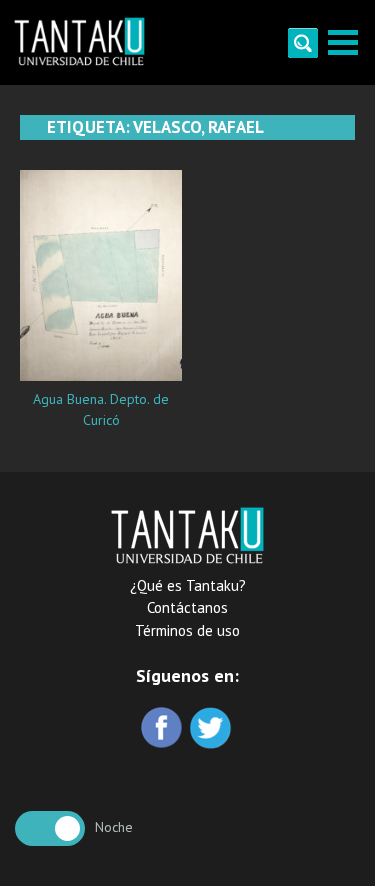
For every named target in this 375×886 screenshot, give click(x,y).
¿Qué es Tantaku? (188, 585)
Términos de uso (187, 630)
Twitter (212, 729)
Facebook (163, 729)
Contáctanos (187, 607)
